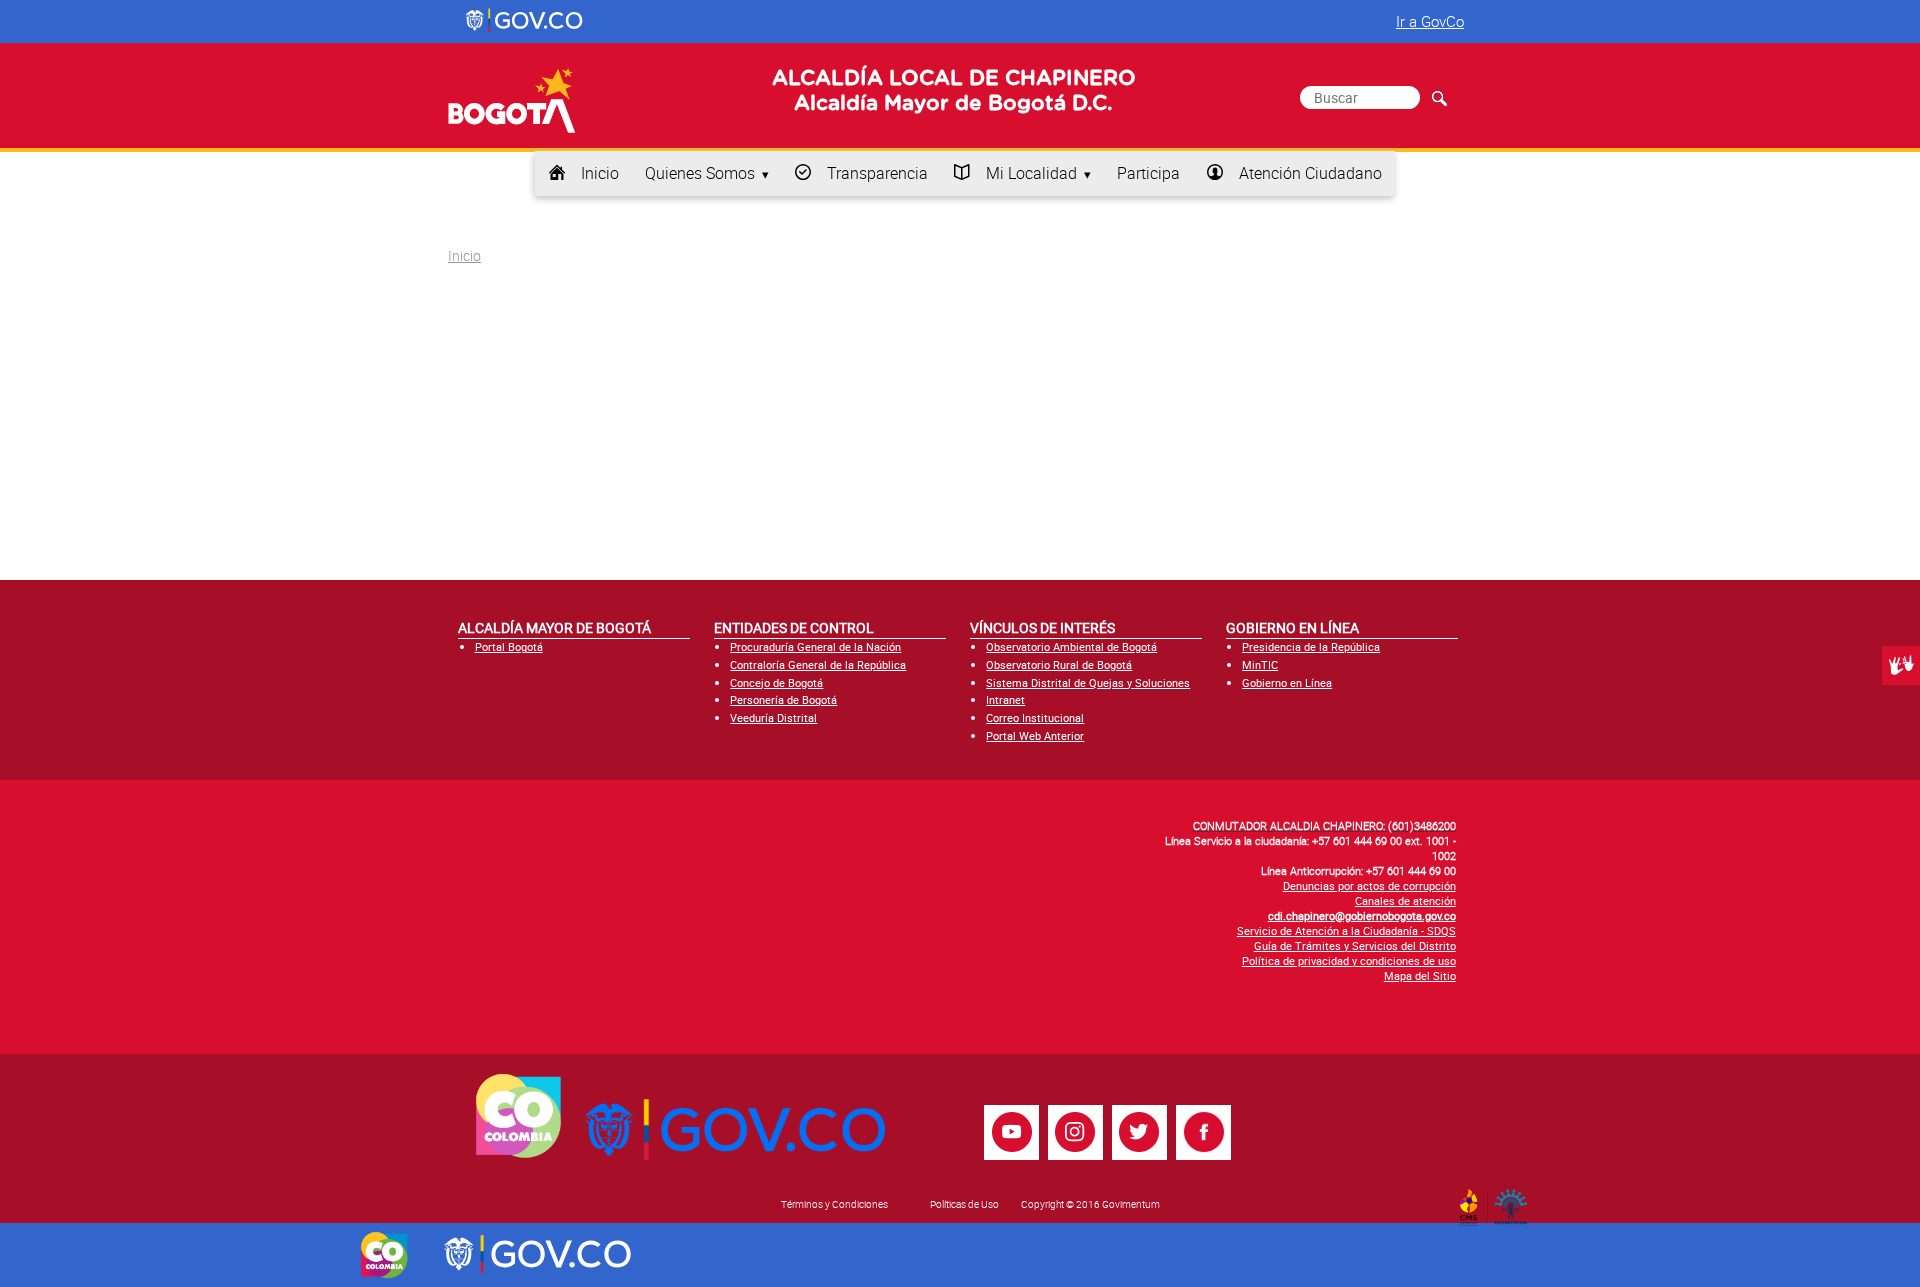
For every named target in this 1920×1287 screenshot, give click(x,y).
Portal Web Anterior (1035, 735)
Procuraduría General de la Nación (815, 646)
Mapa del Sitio (1420, 975)
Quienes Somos (700, 173)
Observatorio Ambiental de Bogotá (1071, 646)
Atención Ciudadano (1310, 173)
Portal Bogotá (509, 646)
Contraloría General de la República (818, 664)
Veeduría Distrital (773, 717)
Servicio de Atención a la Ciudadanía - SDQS (1346, 930)
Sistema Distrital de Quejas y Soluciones (1088, 682)
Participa (1148, 173)
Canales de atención (1405, 900)
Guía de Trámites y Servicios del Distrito (1355, 945)
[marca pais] (384, 1255)
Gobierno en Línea (1287, 682)
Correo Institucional (1035, 717)
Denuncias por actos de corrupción (1369, 885)
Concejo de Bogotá (776, 682)
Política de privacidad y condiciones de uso (1349, 960)
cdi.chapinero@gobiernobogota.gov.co (1362, 915)
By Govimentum (1515, 1201)
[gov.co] (525, 21)
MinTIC (1260, 664)
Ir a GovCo (1430, 21)
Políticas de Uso (964, 1204)
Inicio (600, 173)
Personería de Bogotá (783, 699)
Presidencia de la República (1311, 646)
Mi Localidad (1031, 173)
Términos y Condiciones (834, 1204)
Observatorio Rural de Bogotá (1059, 664)
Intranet (1005, 699)
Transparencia (877, 173)
